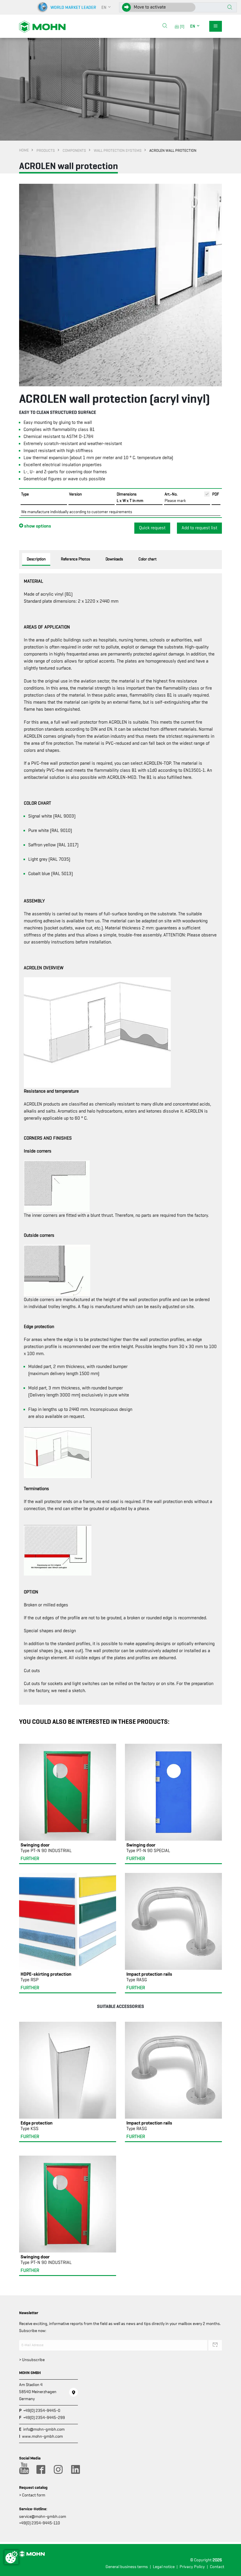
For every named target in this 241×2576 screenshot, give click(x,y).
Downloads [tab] (114, 559)
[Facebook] (41, 2469)
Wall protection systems (118, 150)
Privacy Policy (192, 2567)
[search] (165, 26)
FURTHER (30, 1859)
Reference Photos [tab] (76, 559)
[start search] (230, 8)
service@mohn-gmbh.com (43, 2516)
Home (24, 150)
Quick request (152, 528)
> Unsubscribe (32, 2360)
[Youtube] (23, 2469)
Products (46, 150)
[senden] (215, 2345)
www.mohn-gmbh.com (42, 2436)
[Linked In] (75, 2469)
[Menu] (216, 26)
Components (74, 150)
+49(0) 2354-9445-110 (40, 2523)
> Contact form (32, 2495)
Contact (217, 2567)
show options (37, 526)
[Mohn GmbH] (42, 26)
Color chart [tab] (148, 559)
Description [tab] (36, 559)
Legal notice (164, 2567)
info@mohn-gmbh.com (44, 2429)
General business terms (127, 2567)
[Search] (165, 26)
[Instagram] (58, 2469)
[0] (181, 26)
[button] (106, 7)
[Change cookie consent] (11, 2557)
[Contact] (73, 2392)
